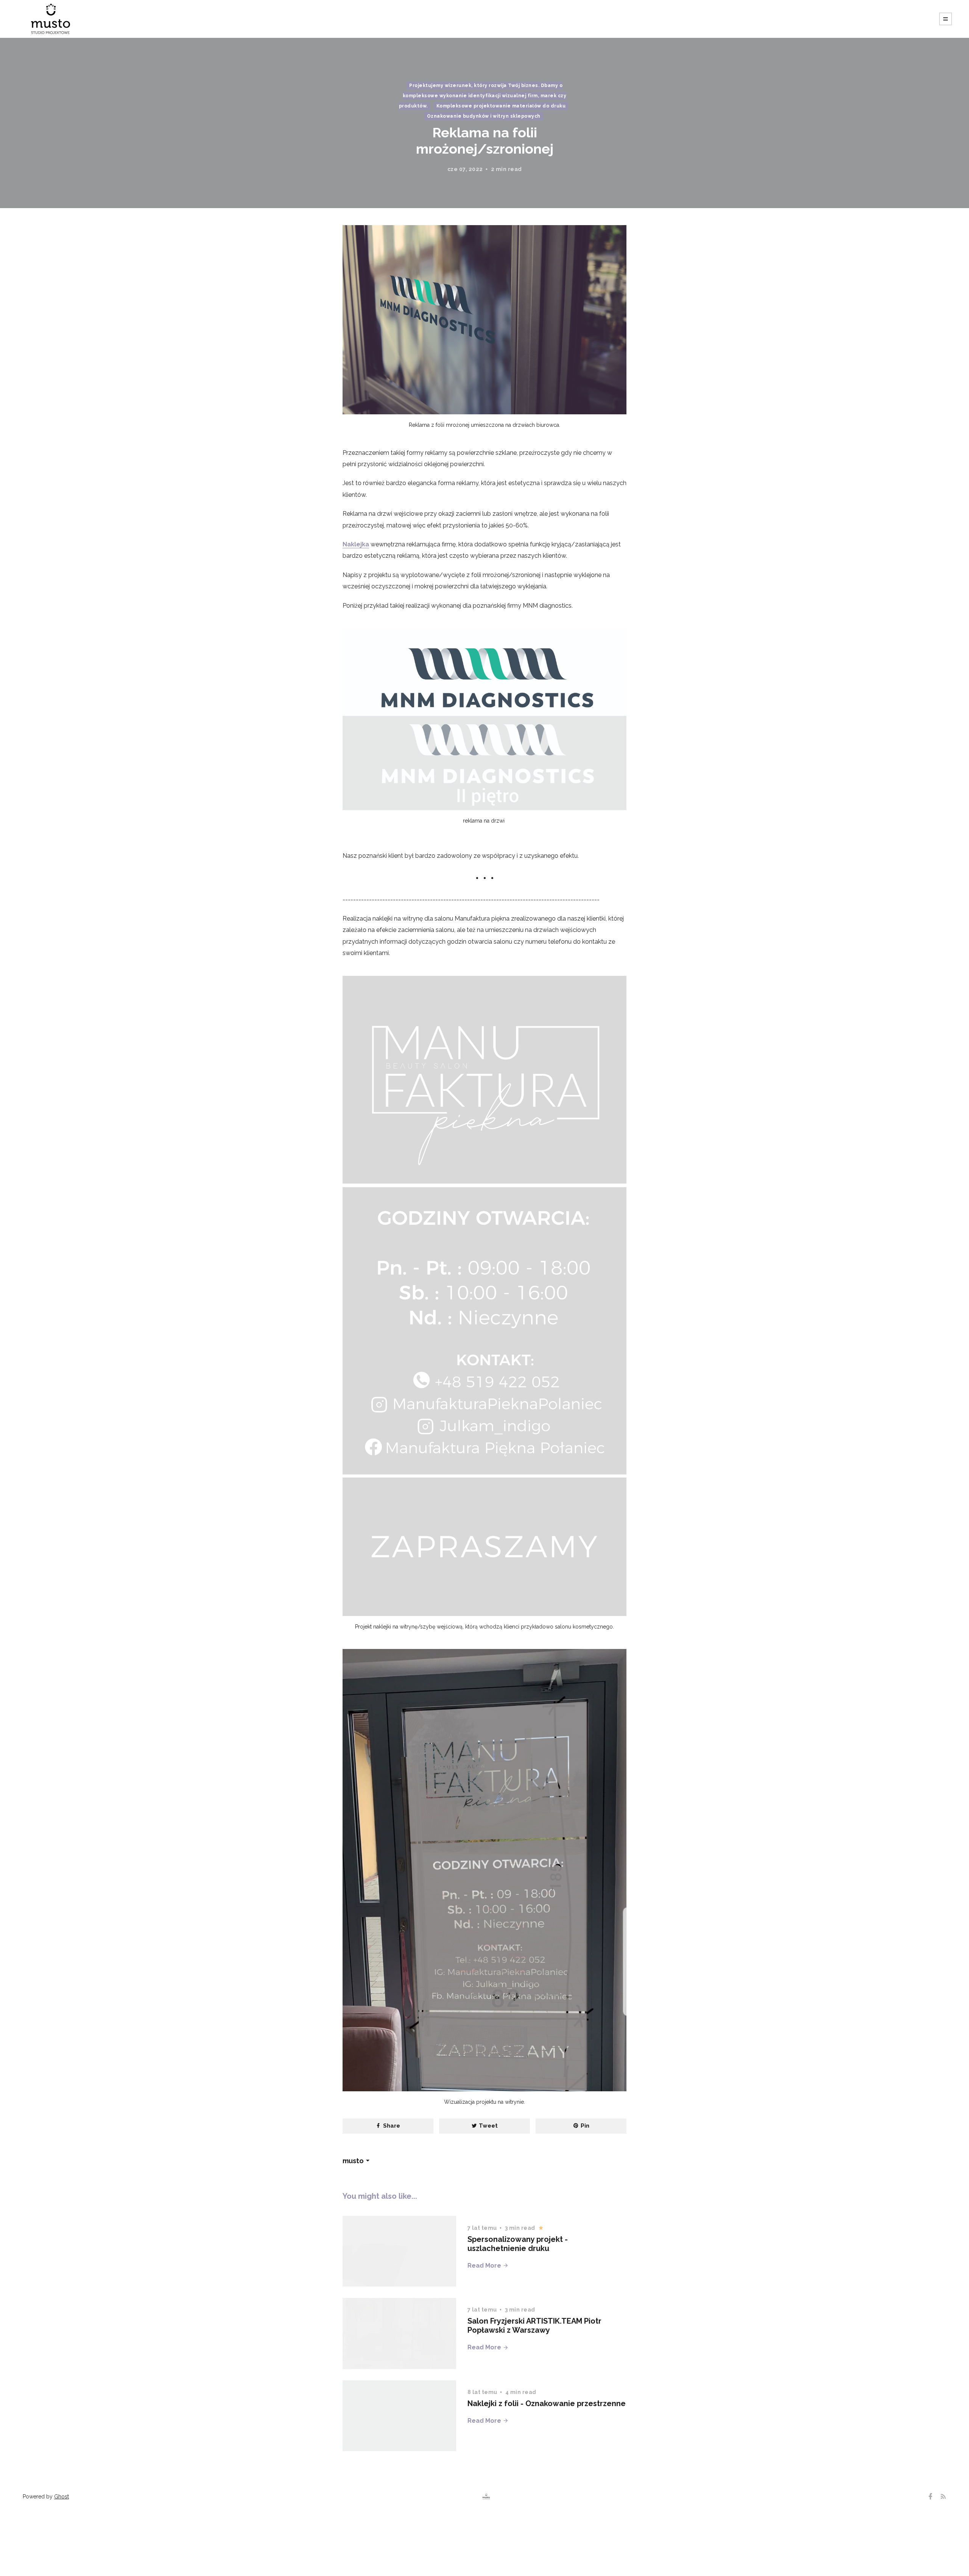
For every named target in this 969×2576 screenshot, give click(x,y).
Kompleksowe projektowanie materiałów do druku (501, 106)
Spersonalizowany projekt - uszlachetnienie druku (518, 2244)
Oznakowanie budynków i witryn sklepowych (484, 116)
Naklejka (356, 544)
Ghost (62, 2497)
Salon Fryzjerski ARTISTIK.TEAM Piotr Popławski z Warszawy (534, 2326)
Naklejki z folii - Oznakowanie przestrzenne (547, 2403)
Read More (485, 2266)
